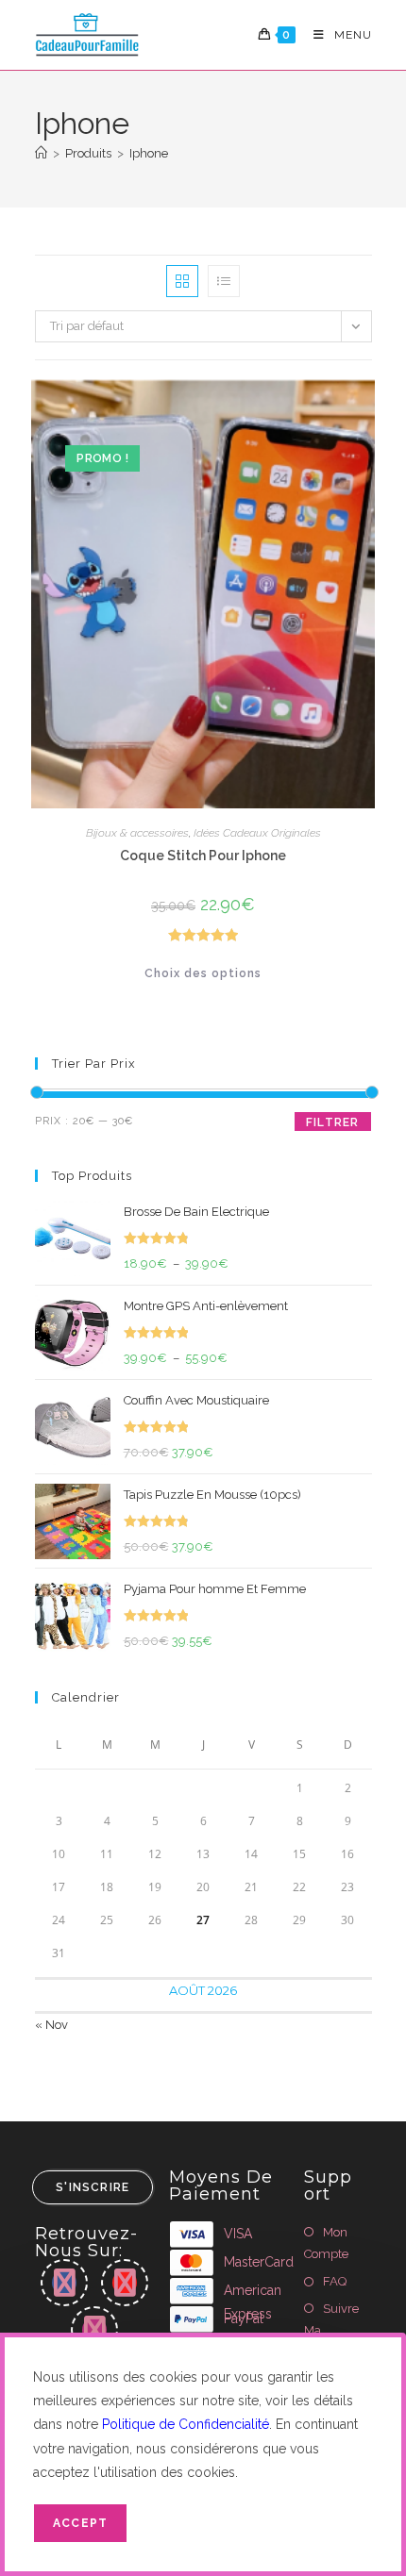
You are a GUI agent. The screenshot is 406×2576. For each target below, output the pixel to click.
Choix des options (203, 973)
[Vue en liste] (224, 281)
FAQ (335, 2281)
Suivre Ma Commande (338, 2331)
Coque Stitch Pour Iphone (203, 856)
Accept (80, 2523)
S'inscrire (93, 2187)
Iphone (149, 153)
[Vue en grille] (182, 281)
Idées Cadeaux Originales (257, 833)
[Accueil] (41, 153)
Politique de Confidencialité (186, 2424)
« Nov (51, 2025)
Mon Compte (326, 2243)
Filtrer (332, 1122)
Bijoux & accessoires (137, 833)
